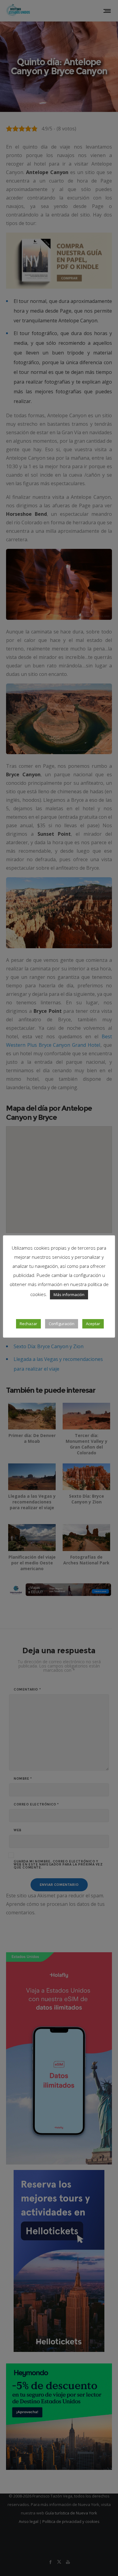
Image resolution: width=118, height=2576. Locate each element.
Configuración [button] (62, 1324)
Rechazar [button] (28, 1324)
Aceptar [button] (93, 1324)
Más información (69, 1295)
